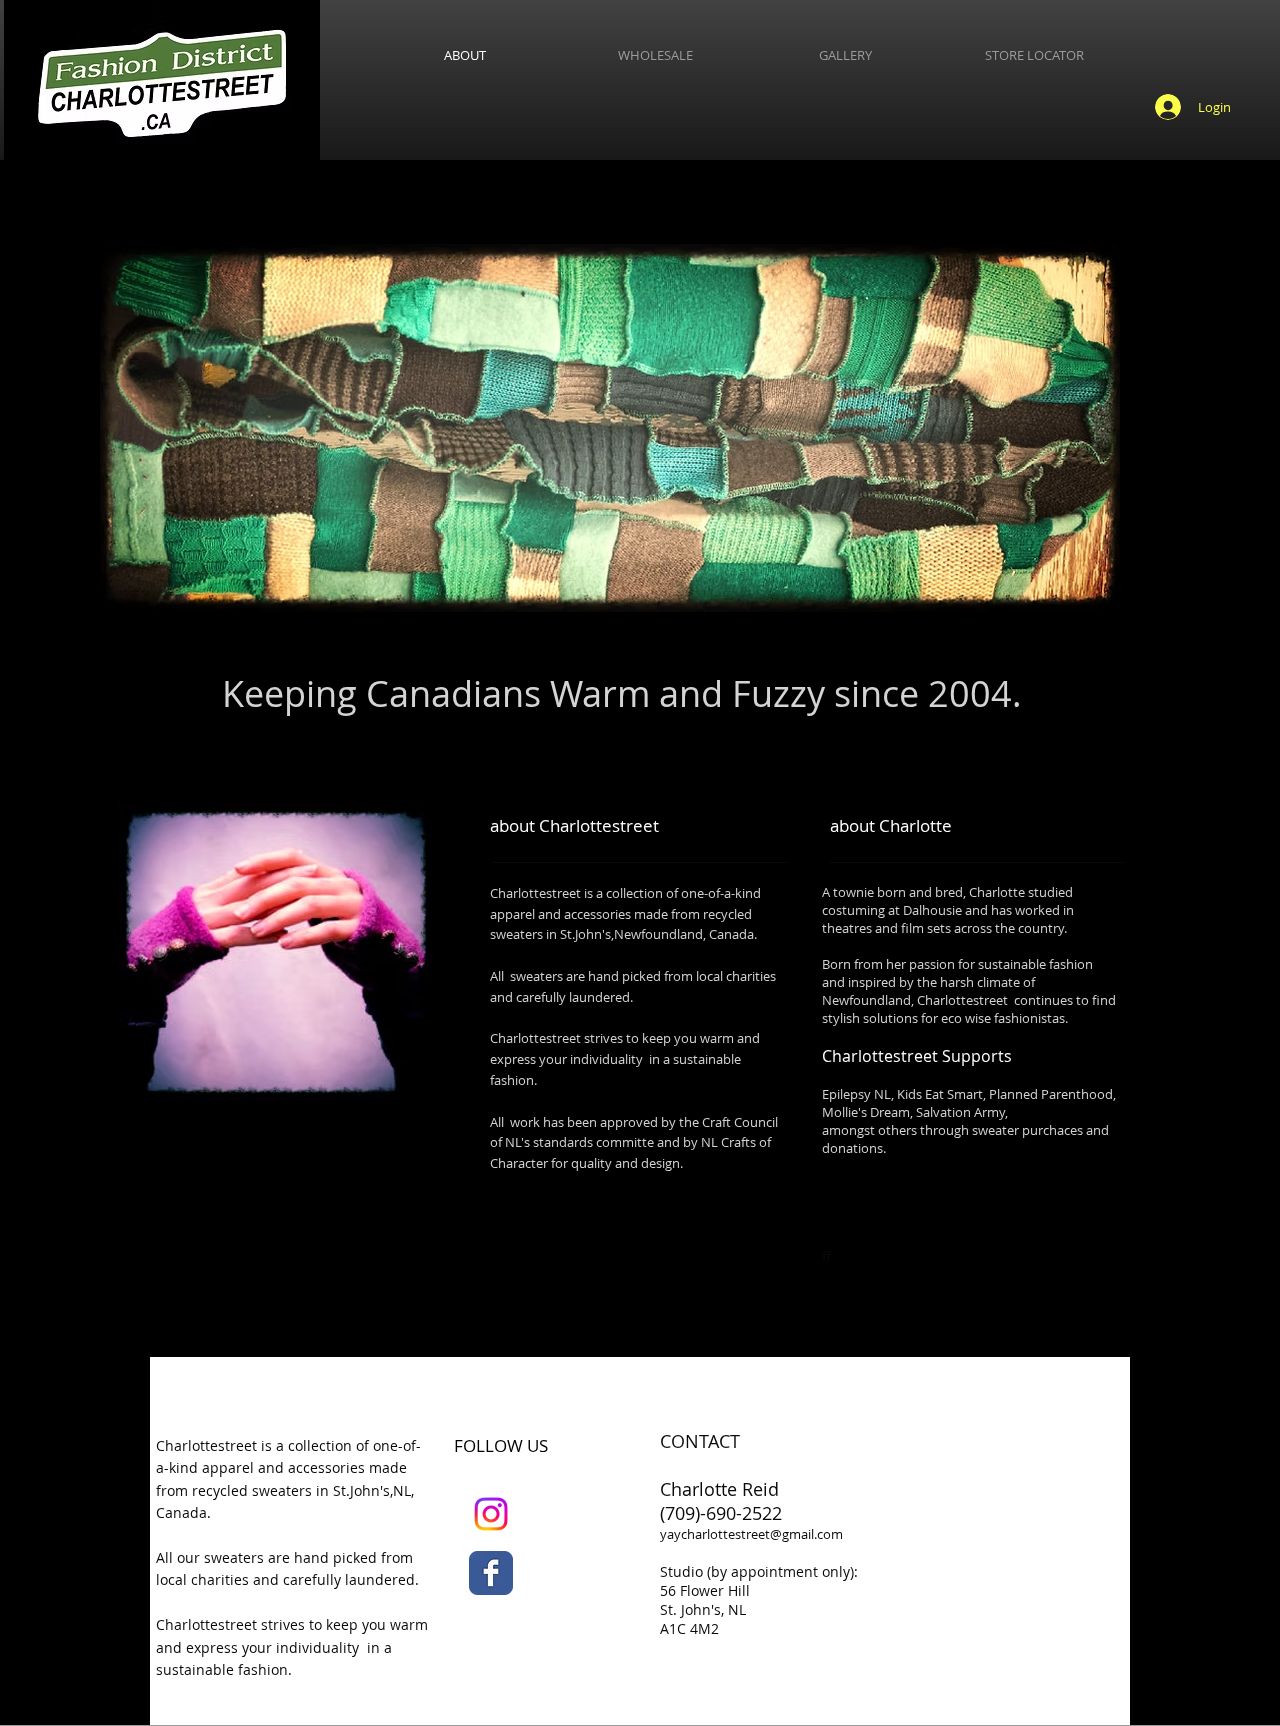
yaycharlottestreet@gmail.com (751, 1534)
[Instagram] (491, 1514)
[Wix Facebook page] (491, 1573)
